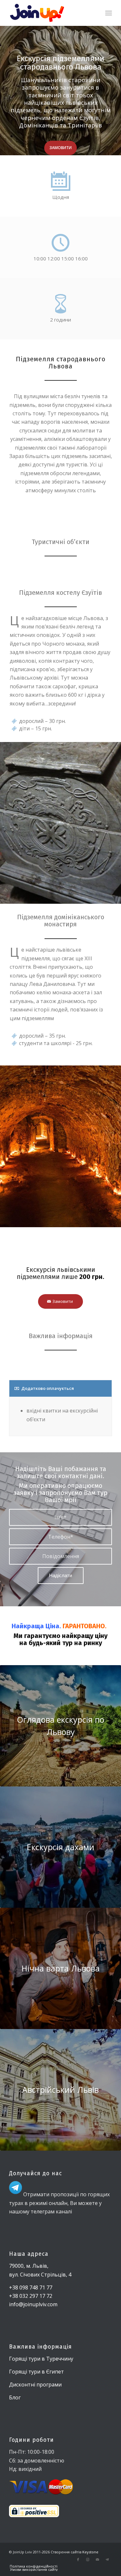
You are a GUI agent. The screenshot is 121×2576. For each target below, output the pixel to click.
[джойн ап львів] (50, 13)
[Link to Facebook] (78, 2560)
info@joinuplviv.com (33, 2304)
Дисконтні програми (35, 2385)
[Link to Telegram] (107, 2560)
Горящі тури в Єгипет (36, 2372)
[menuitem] (109, 13)
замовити (60, 148)
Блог (15, 2397)
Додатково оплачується (48, 1388)
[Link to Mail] (97, 2560)
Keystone (90, 2552)
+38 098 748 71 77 (31, 2287)
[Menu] (109, 13)
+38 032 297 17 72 (31, 2296)
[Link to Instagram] (88, 2560)
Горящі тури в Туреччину (41, 2359)
